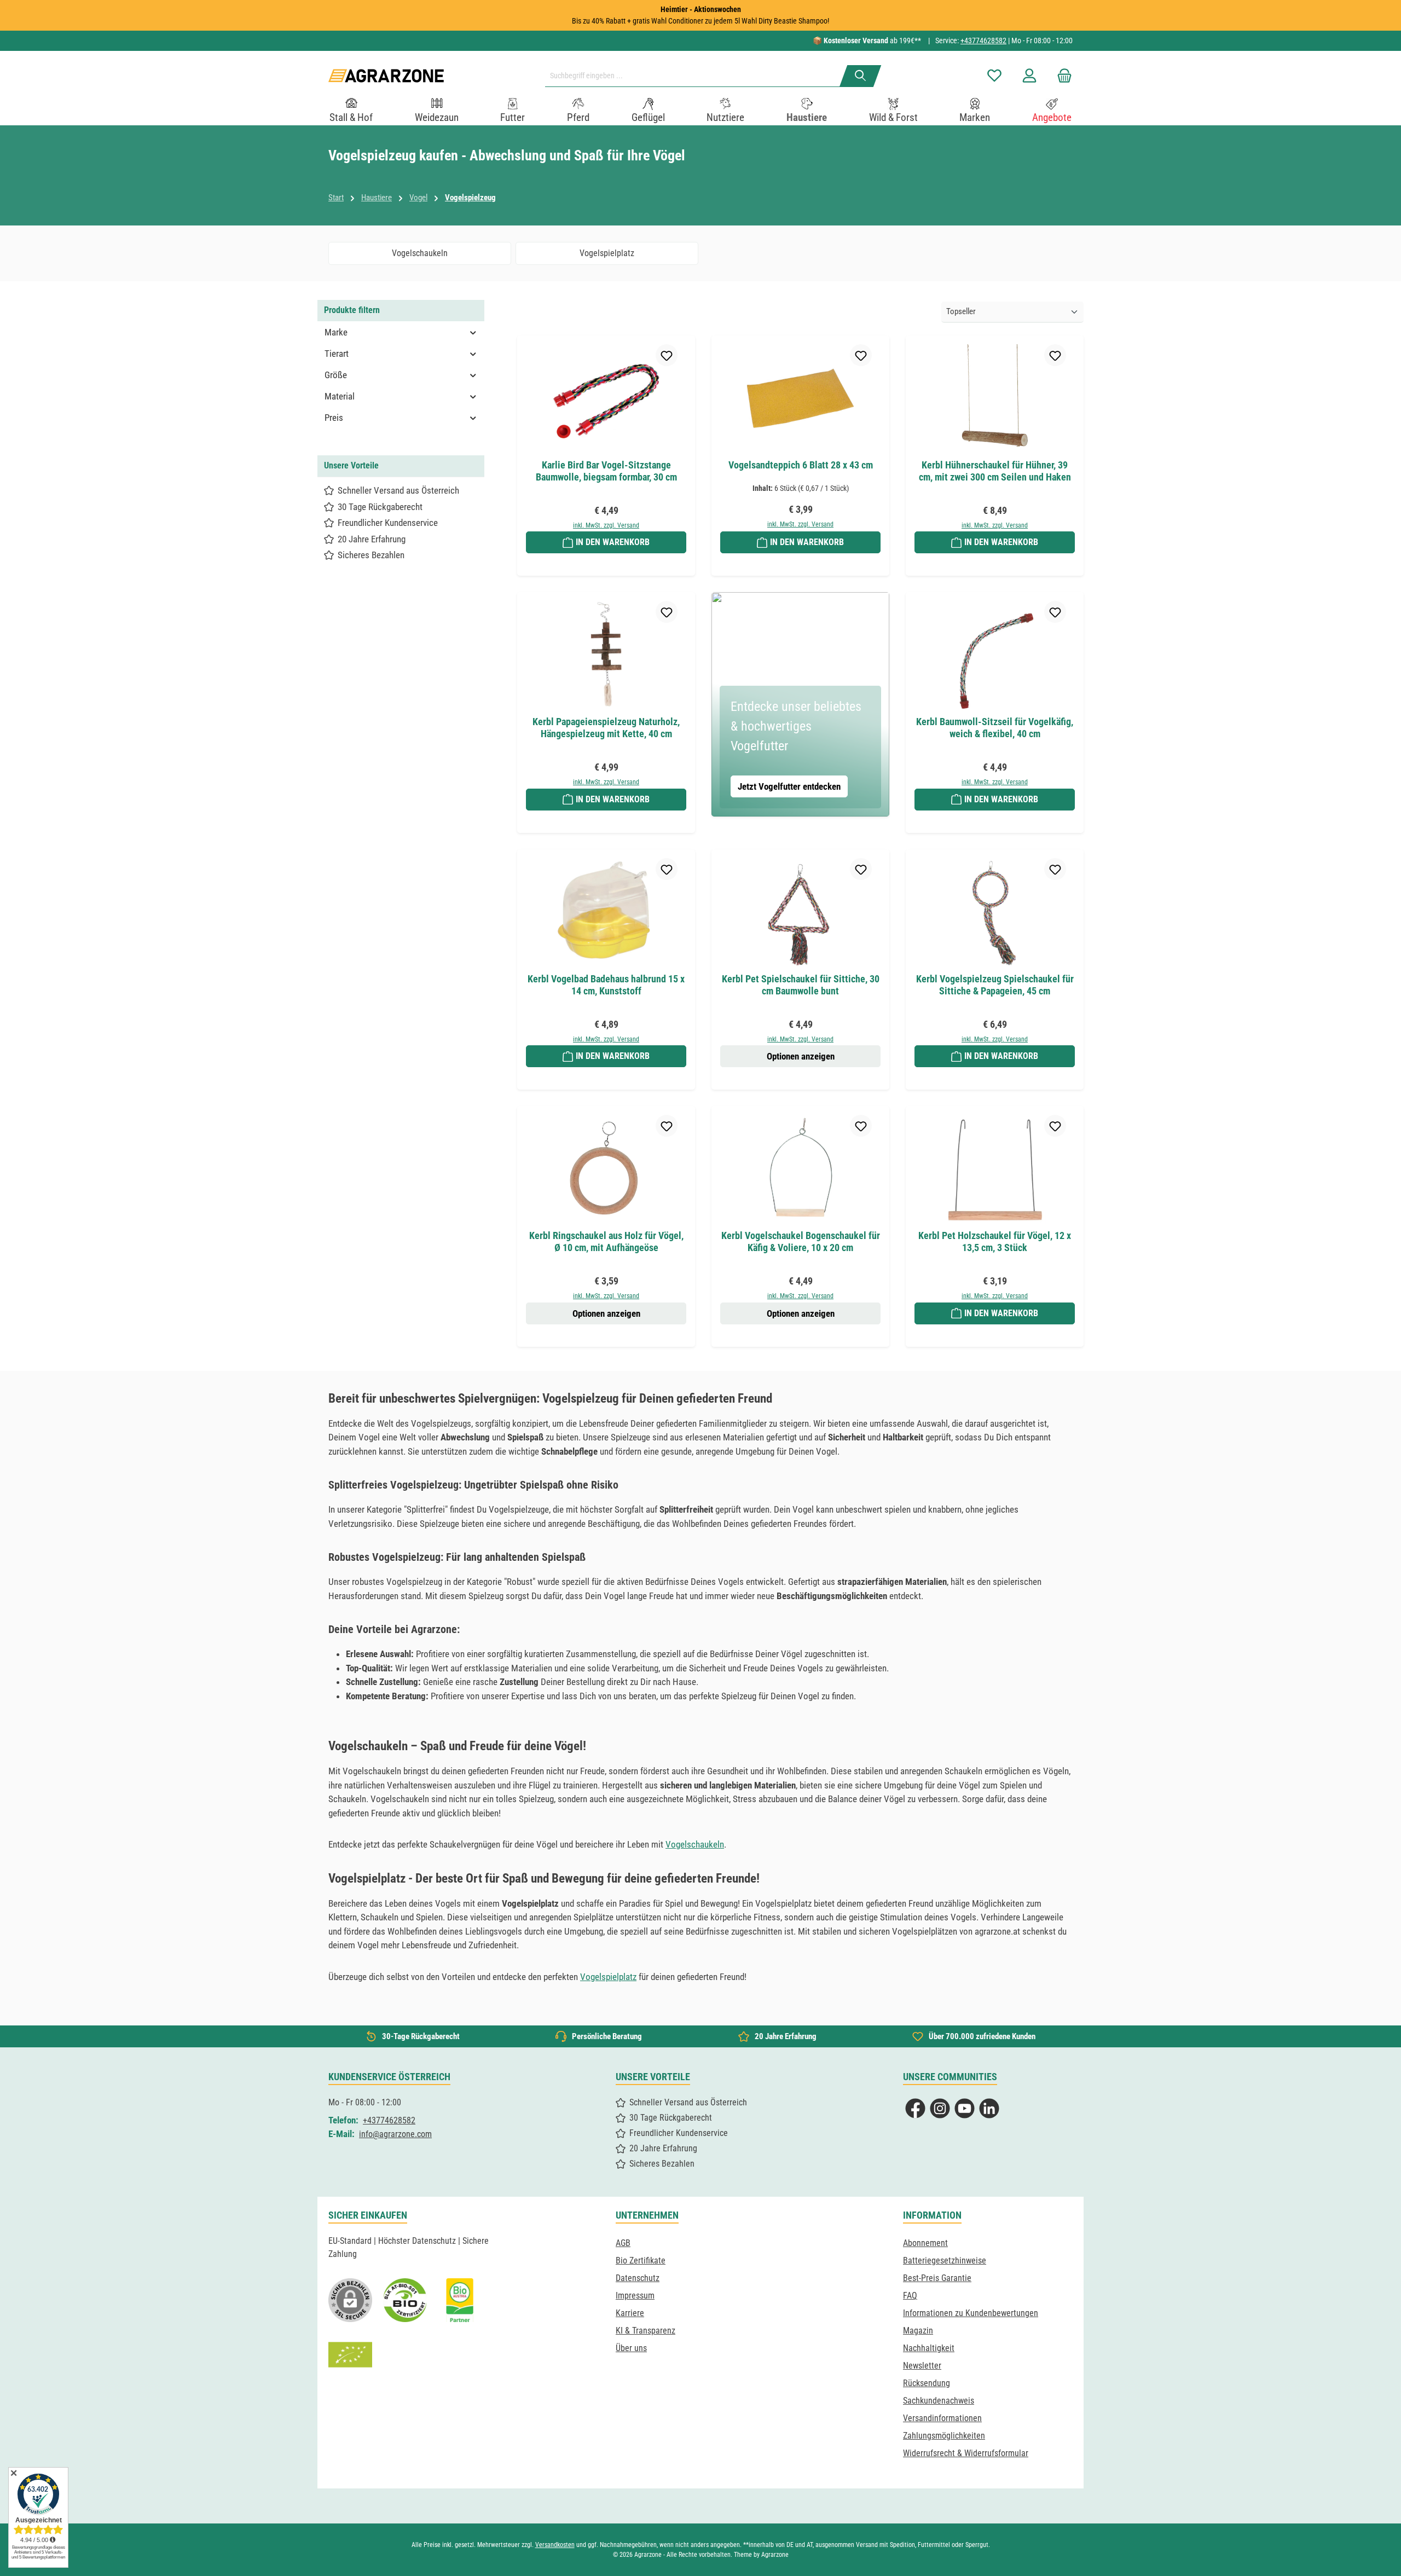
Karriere (630, 2313)
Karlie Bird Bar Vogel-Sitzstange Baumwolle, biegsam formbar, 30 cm (606, 471)
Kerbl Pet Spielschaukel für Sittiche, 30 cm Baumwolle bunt (801, 985)
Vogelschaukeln (695, 1844)
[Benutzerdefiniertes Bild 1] (405, 2300)
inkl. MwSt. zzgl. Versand (606, 525)
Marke (336, 332)
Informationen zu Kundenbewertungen (971, 2313)
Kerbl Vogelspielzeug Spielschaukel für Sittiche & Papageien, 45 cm (995, 985)
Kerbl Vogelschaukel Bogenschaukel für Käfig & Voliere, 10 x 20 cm (801, 1241)
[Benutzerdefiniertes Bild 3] (460, 2300)
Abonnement (925, 2243)
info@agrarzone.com (395, 2134)
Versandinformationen (942, 2418)
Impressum (635, 2296)
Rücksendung (927, 2383)
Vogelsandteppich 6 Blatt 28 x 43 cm (801, 465)
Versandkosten (555, 2545)
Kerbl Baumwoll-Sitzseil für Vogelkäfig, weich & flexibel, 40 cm (995, 728)
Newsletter (922, 2366)
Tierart (337, 354)
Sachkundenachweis (939, 2401)
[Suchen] (861, 76)
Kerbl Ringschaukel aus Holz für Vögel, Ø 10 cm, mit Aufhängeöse (606, 1241)
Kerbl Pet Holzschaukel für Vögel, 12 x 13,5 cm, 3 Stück (995, 1241)
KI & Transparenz (645, 2331)
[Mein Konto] (1029, 76)
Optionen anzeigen (801, 1056)
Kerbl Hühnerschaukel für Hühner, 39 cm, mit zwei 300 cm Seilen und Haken (995, 471)
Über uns (631, 2348)
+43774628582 (983, 40)
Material (340, 396)
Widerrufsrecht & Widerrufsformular (966, 2453)
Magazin (918, 2331)
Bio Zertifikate (641, 2260)
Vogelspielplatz (608, 1977)
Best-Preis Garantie (937, 2278)
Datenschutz (638, 2278)
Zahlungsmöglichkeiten (944, 2436)
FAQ (910, 2296)
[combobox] (697, 76)
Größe (336, 375)
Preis (334, 418)
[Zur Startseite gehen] (386, 76)
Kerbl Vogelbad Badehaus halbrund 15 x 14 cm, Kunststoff (606, 985)
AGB (623, 2243)
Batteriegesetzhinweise (945, 2260)
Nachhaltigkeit (929, 2348)
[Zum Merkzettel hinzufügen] (667, 355)
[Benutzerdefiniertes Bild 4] (350, 2355)
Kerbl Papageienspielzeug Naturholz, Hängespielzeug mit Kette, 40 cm (606, 728)
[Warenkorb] (1061, 76)
